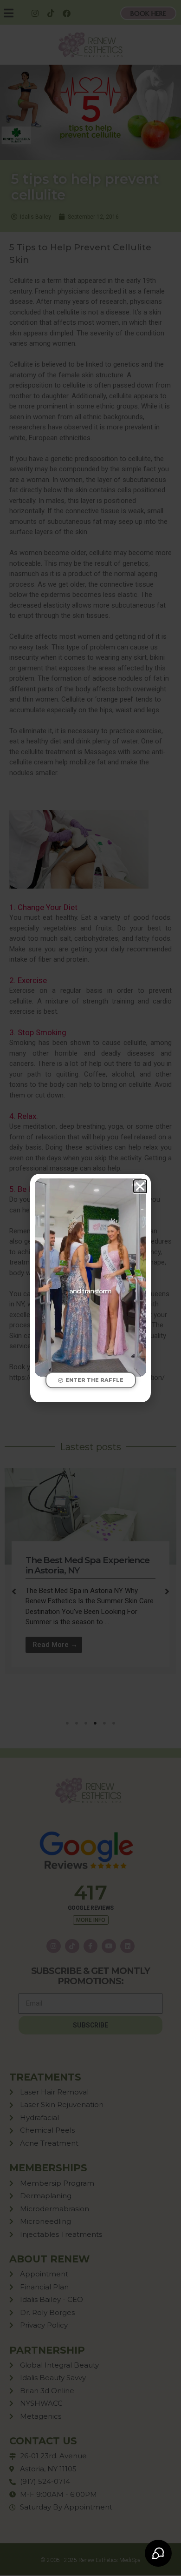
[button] (140, 1186)
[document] (90, 1288)
